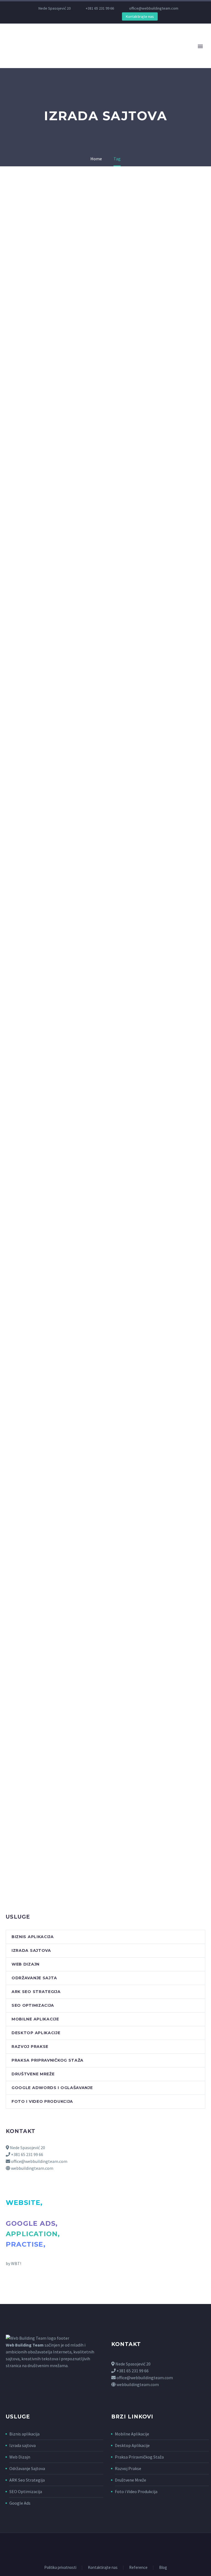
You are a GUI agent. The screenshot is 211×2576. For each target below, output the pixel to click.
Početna (61, 54)
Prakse (116, 54)
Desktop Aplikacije (132, 2445)
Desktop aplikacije (36, 2033)
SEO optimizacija (33, 2005)
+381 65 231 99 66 (100, 8)
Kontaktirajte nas (140, 16)
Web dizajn (26, 1964)
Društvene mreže (33, 2074)
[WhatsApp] (81, 16)
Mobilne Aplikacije (132, 2434)
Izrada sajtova (31, 1950)
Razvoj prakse (30, 2047)
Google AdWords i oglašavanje (52, 2088)
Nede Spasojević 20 (27, 2148)
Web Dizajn (20, 2457)
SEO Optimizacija (26, 2491)
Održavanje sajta (34, 1978)
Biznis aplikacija (153, 54)
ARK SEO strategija (36, 1992)
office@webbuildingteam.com (154, 8)
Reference (138, 2568)
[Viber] (89, 16)
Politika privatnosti (60, 2568)
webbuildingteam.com (32, 2168)
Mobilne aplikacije (35, 2019)
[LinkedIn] (64, 16)
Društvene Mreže (131, 2480)
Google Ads (20, 2503)
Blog (163, 2568)
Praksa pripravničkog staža (48, 2060)
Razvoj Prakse (128, 2468)
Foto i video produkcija (42, 2101)
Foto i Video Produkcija (136, 2491)
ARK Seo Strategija (27, 2480)
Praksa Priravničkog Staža (139, 2457)
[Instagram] (73, 16)
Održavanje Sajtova (27, 2468)
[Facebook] (56, 16)
